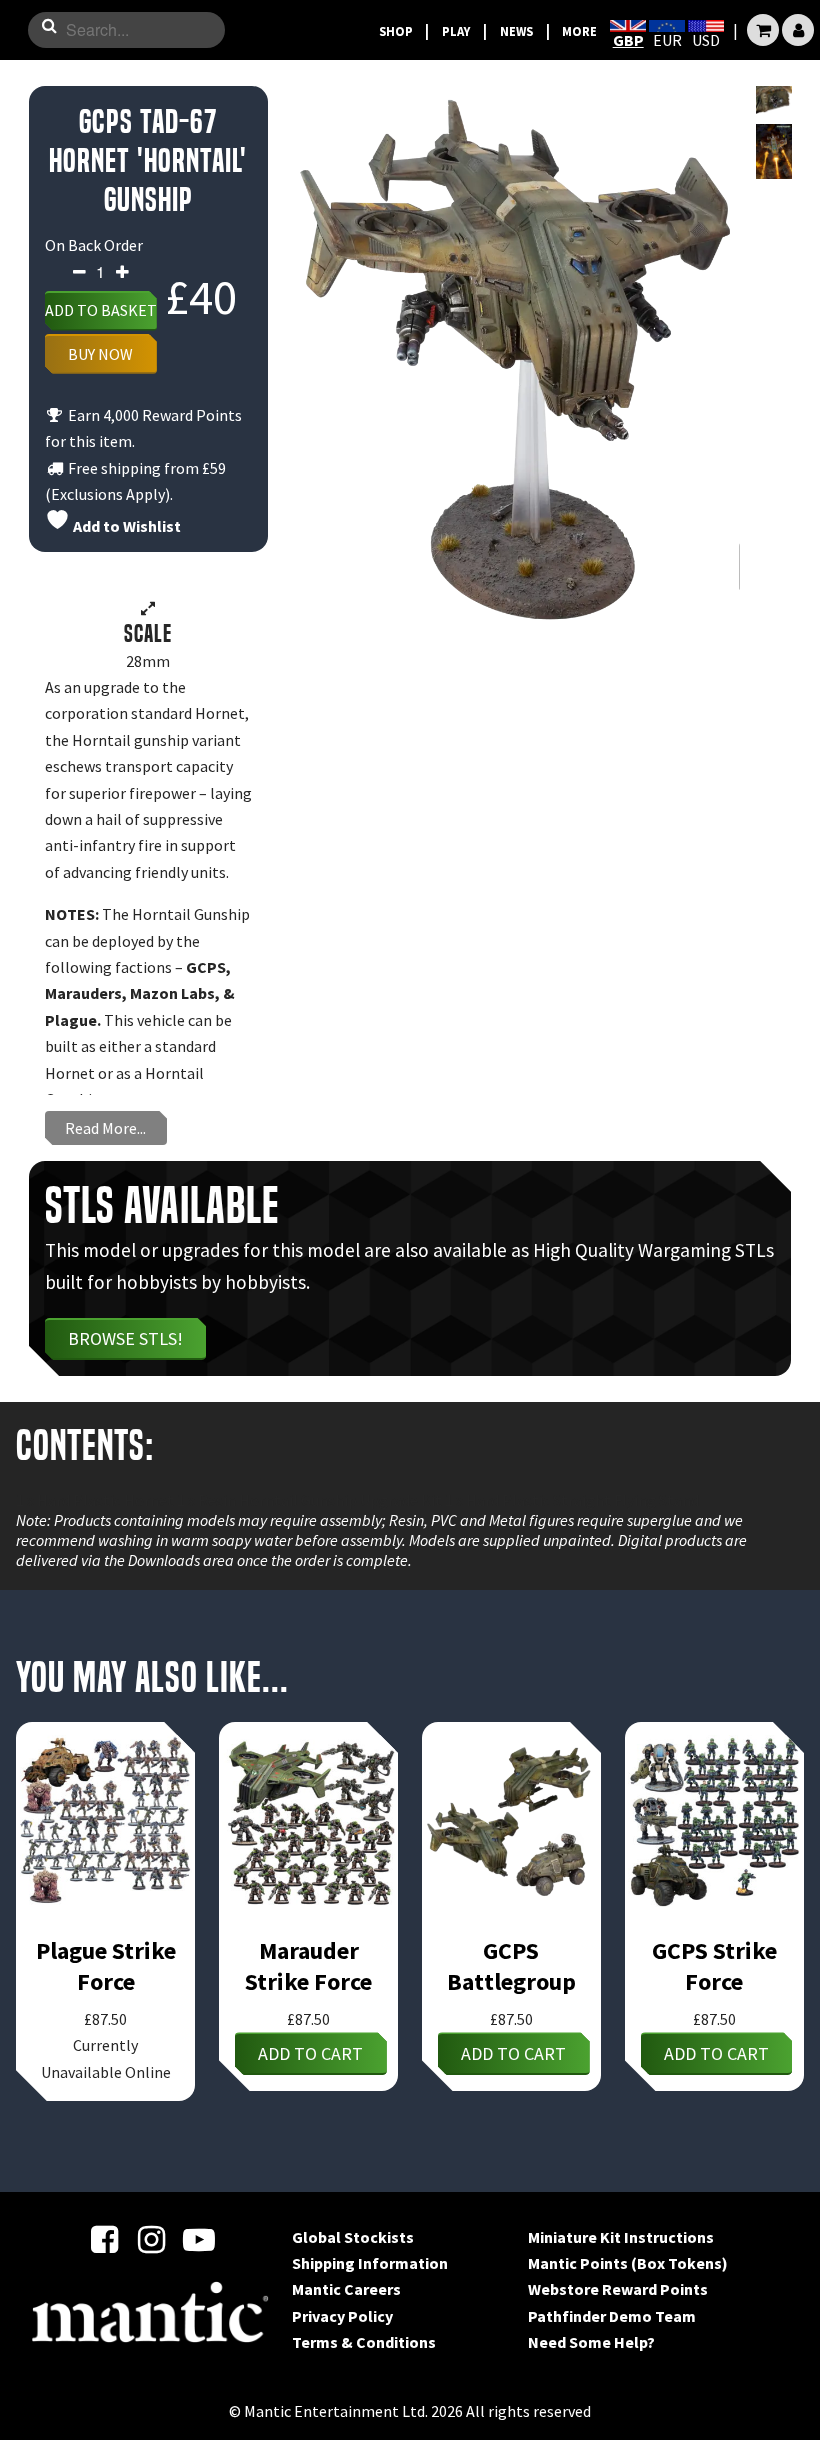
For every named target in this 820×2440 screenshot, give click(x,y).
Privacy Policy (342, 2316)
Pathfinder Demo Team (612, 2316)
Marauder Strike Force (308, 1966)
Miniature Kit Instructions (621, 2237)
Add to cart (310, 2053)
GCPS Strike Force (714, 1966)
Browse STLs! (125, 1338)
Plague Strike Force (106, 1966)
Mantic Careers (346, 2289)
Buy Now (100, 354)
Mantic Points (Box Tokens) (628, 2263)
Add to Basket (101, 310)
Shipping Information (370, 2263)
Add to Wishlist (125, 526)
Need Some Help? (591, 2342)
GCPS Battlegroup (511, 1966)
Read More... (105, 1128)
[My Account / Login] (798, 30)
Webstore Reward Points (618, 2289)
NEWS (516, 31)
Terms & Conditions (364, 2342)
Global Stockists (353, 2237)
